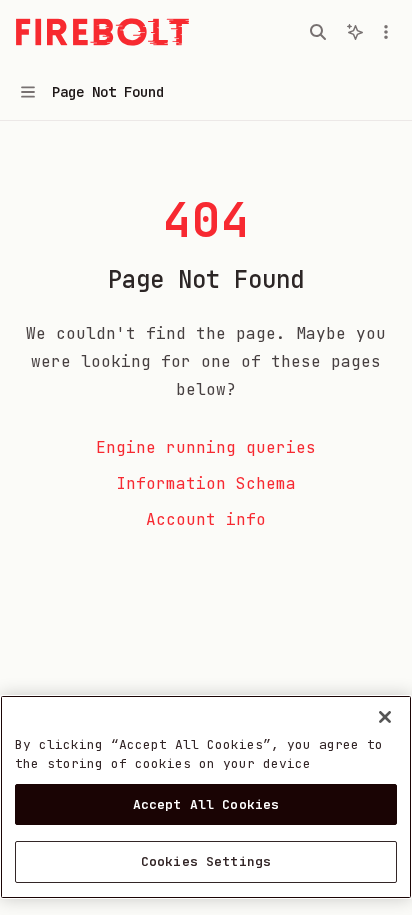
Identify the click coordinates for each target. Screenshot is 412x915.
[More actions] (386, 32)
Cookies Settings (206, 861)
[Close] (385, 717)
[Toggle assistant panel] (355, 32)
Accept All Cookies (206, 804)
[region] (206, 797)
